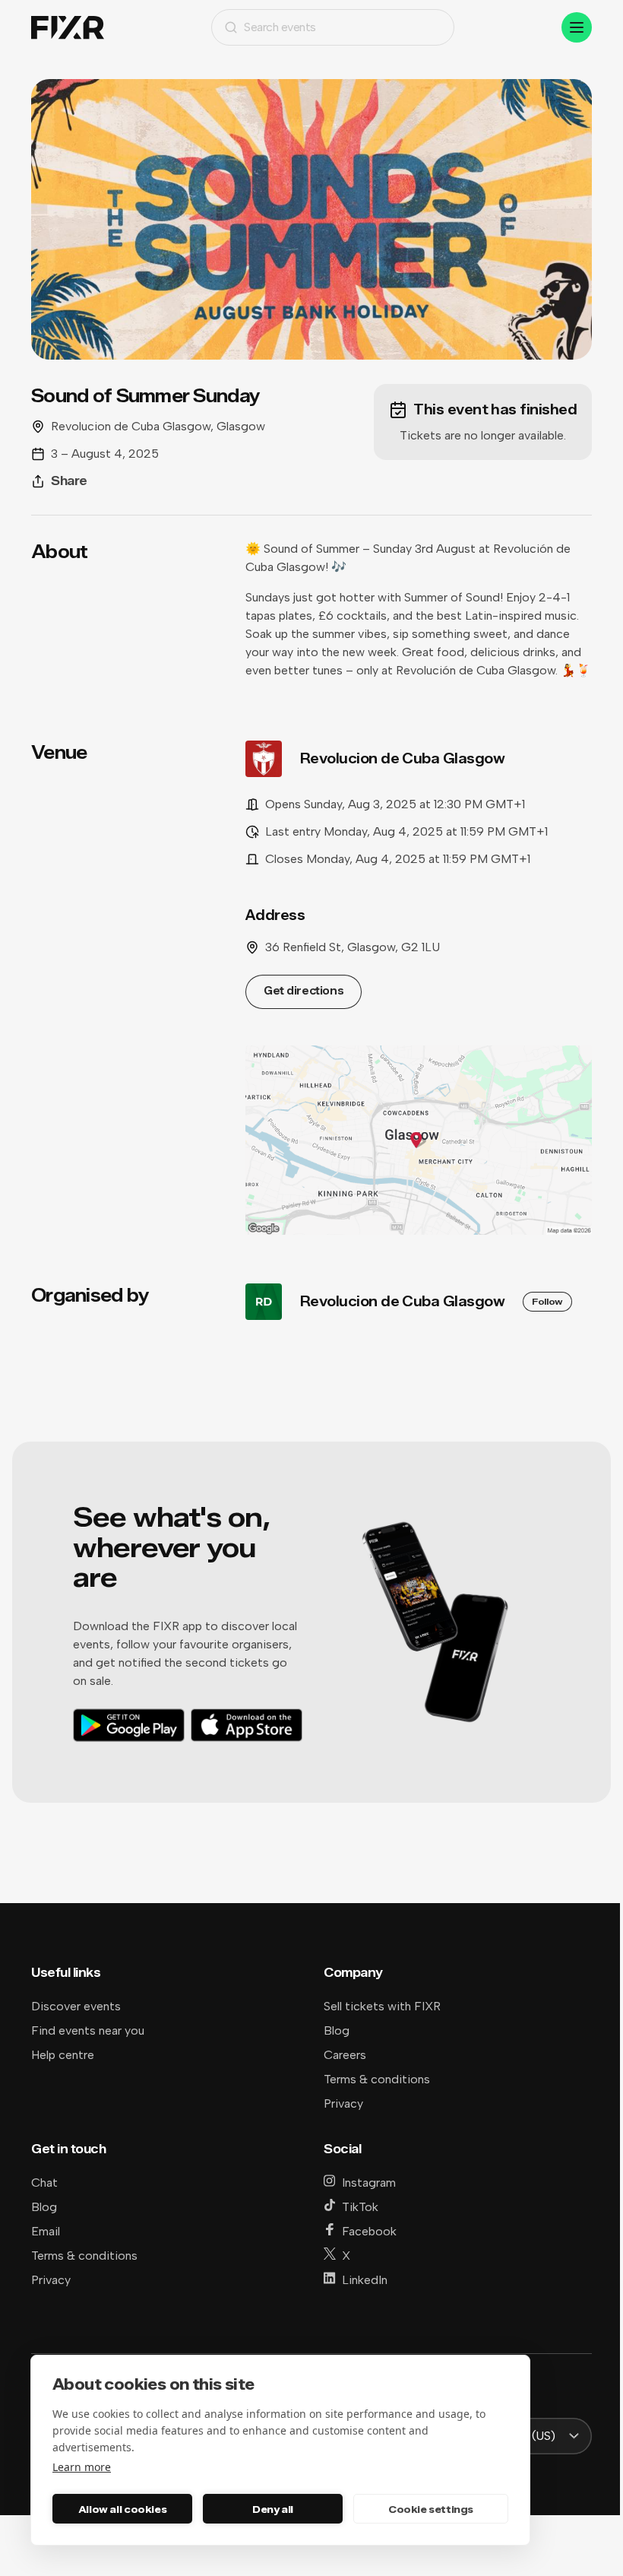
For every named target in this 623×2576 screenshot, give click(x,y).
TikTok (360, 2207)
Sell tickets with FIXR (382, 2006)
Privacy (343, 2103)
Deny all (273, 2509)
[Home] (68, 28)
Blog (337, 2030)
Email (46, 2231)
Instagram (369, 2183)
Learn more (82, 2467)
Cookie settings (431, 2509)
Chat (44, 2183)
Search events (280, 27)
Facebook (369, 2231)
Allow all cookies (122, 2509)
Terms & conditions (377, 2079)
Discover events (76, 2006)
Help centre (63, 2055)
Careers (345, 2055)
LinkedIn (365, 2280)
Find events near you (88, 2030)
